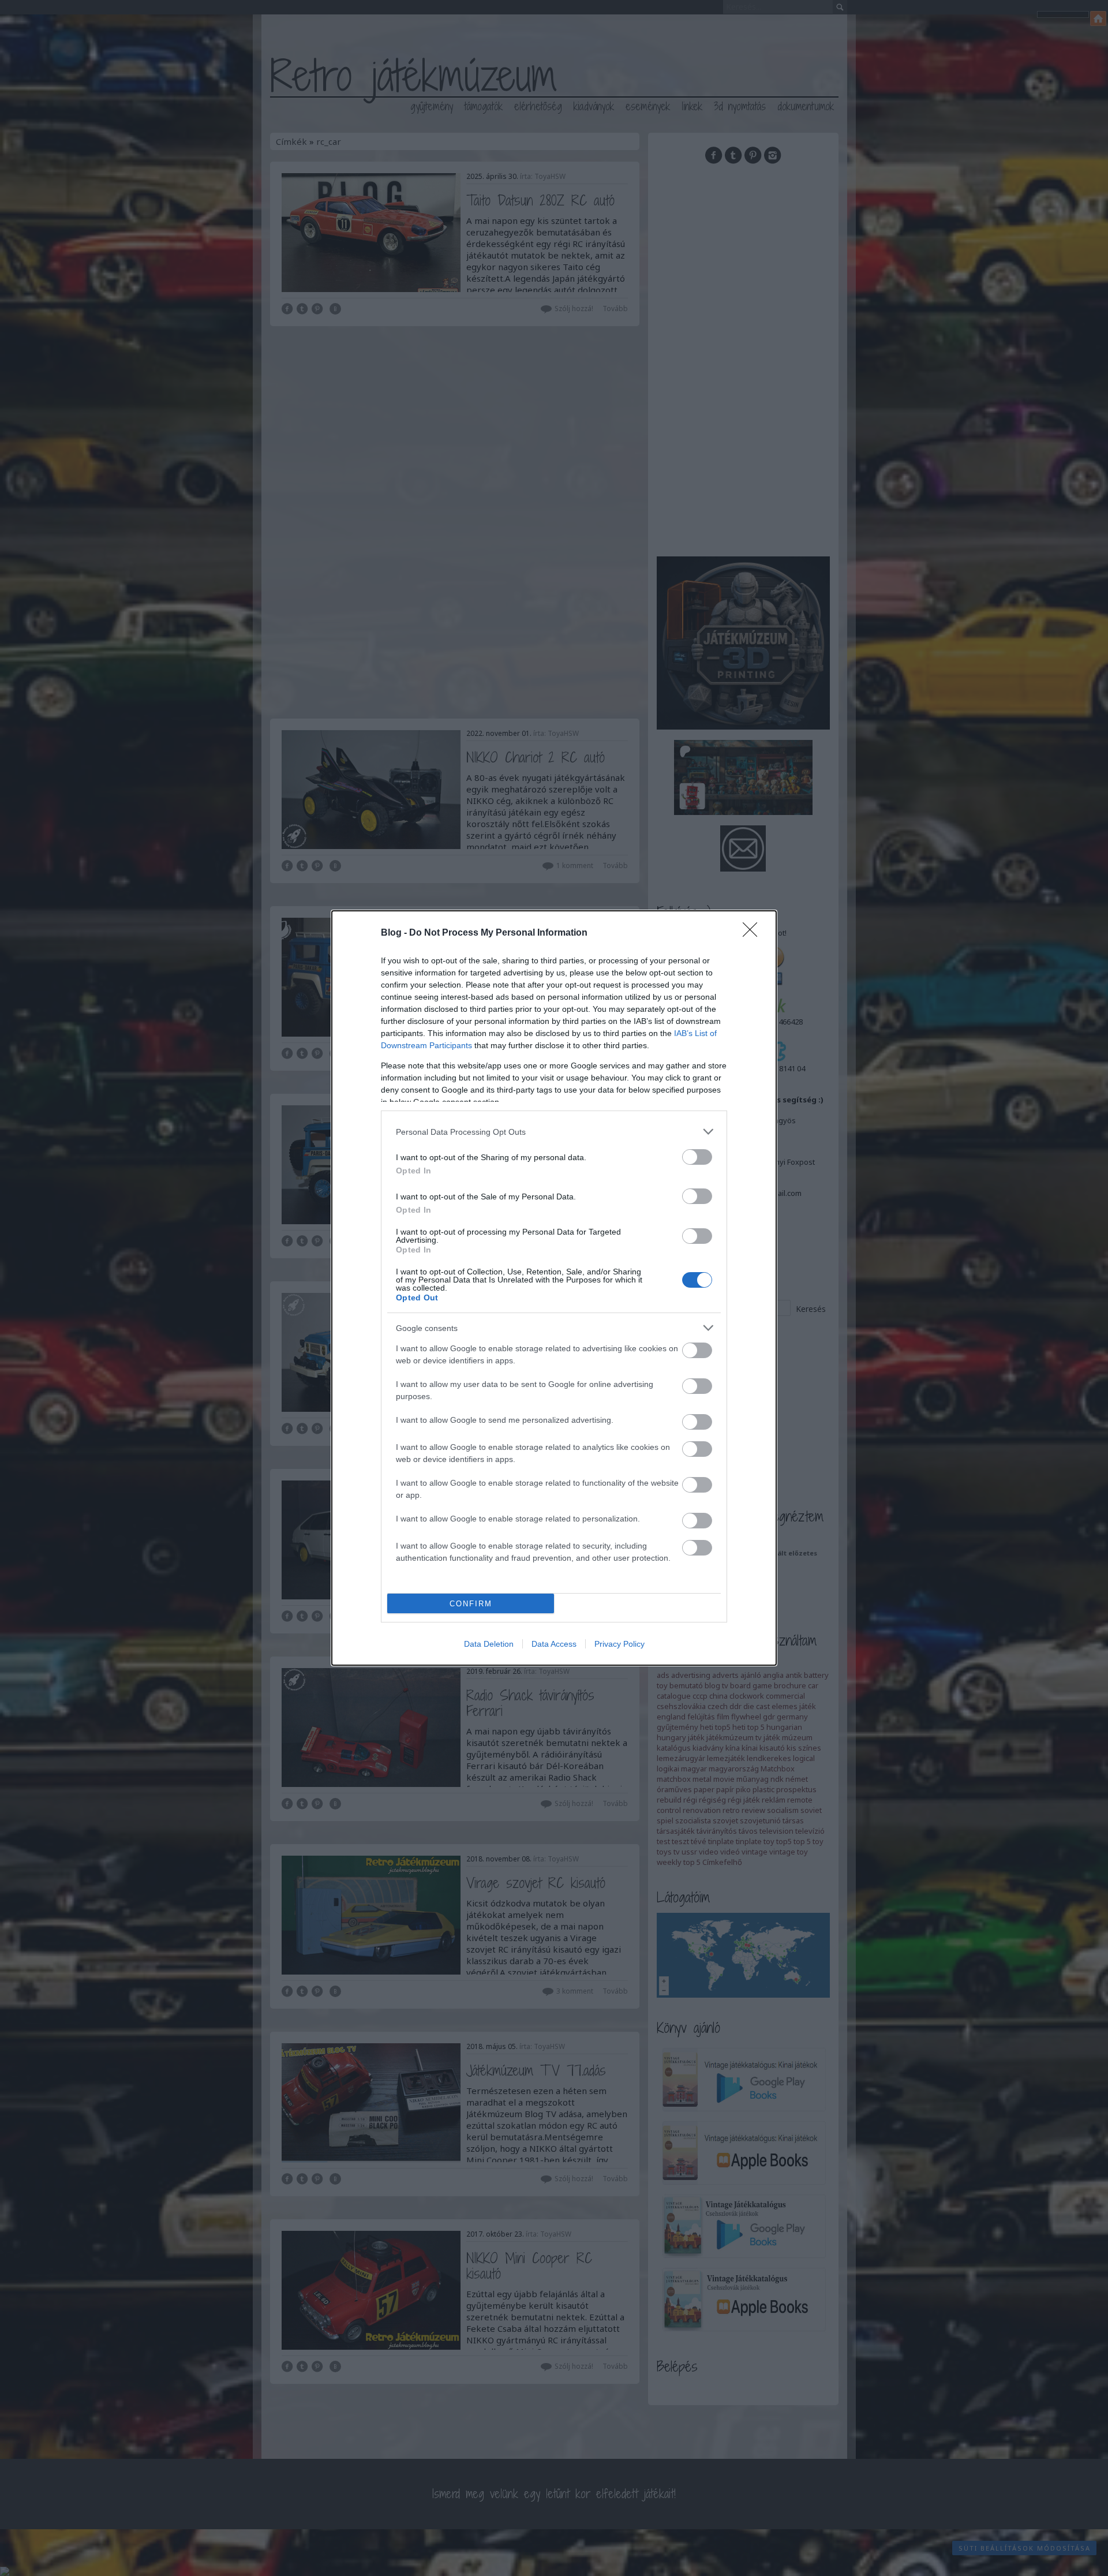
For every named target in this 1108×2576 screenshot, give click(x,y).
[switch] (697, 1157)
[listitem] (554, 1132)
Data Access (554, 1644)
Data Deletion (489, 1644)
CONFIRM (471, 1604)
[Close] (754, 933)
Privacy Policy (619, 1644)
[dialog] (554, 1288)
